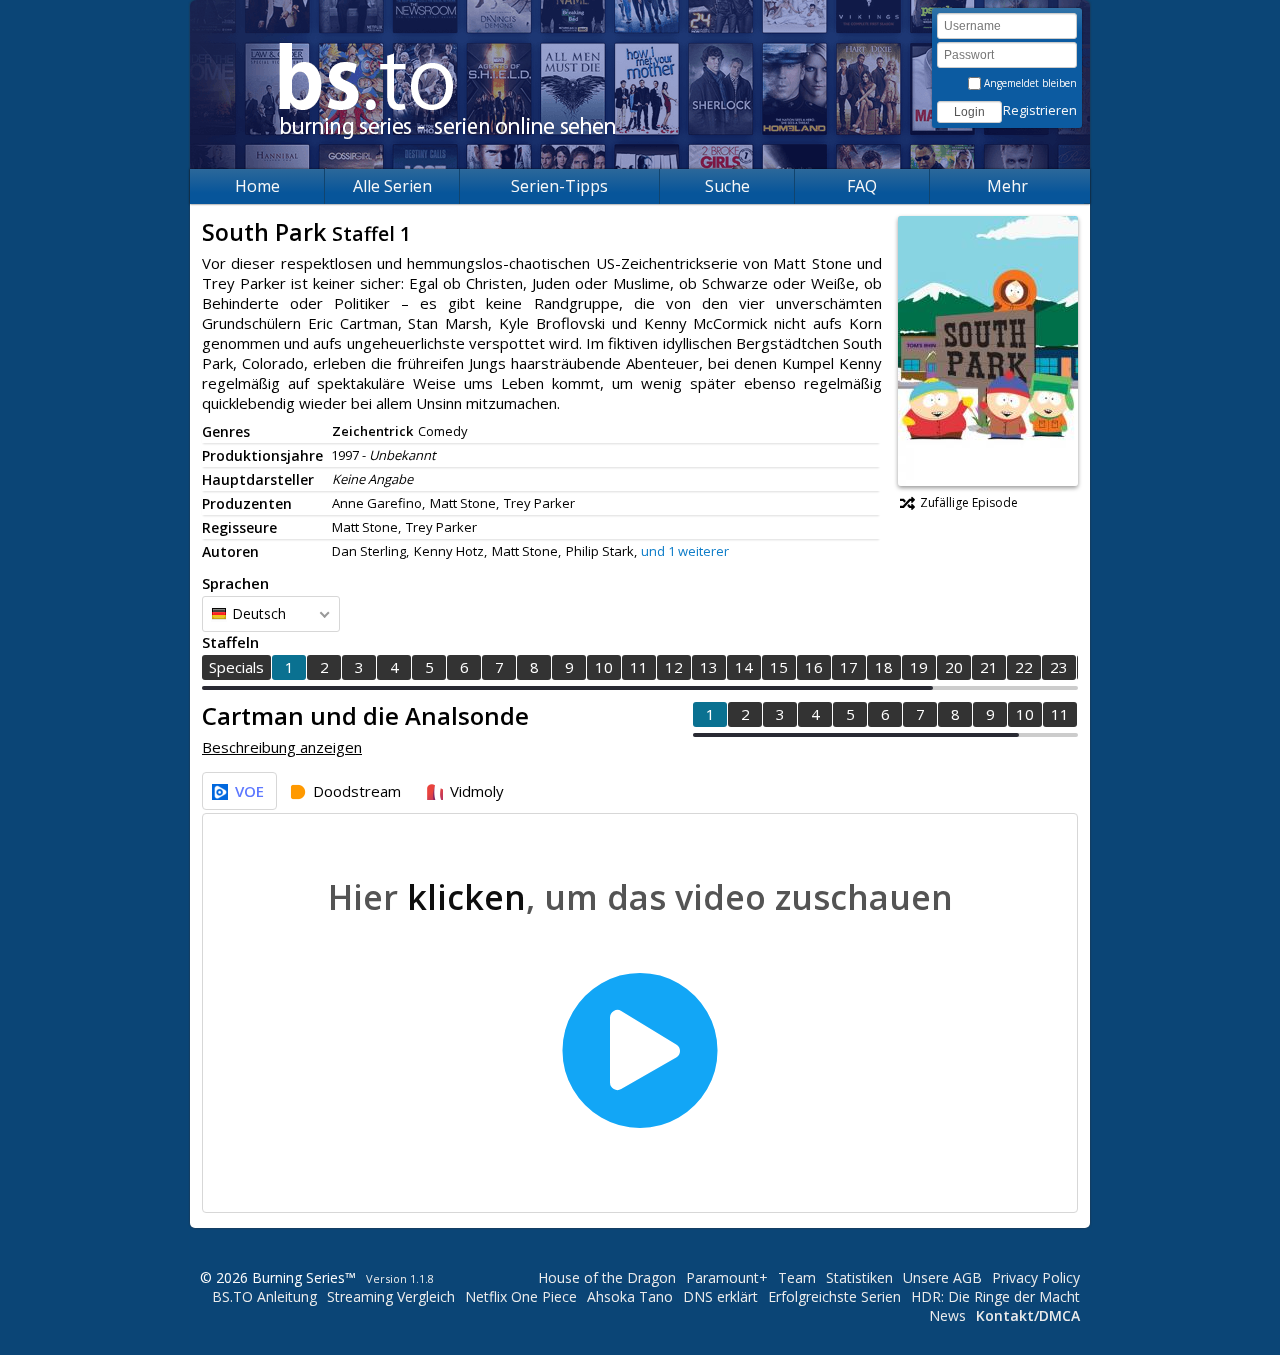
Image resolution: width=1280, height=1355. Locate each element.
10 (604, 667)
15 (779, 667)
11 (639, 667)
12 (674, 667)
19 (919, 667)
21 (989, 667)
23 (1059, 667)
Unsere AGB (942, 1277)
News (947, 1315)
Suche (727, 186)
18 (884, 667)
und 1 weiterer (685, 551)
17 (849, 667)
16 (814, 667)
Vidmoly (477, 791)
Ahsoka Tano (630, 1296)
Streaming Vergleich (391, 1296)
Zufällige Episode (969, 502)
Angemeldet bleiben (1029, 83)
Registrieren (1040, 110)
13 (709, 667)
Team (797, 1277)
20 (954, 667)
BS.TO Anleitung (264, 1296)
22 (1024, 667)
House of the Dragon (607, 1277)
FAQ (862, 186)
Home (257, 186)
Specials (236, 667)
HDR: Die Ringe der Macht (995, 1296)
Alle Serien (392, 186)
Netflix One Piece (521, 1296)
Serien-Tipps (559, 186)
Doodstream (357, 791)
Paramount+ (727, 1277)
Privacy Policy (1036, 1277)
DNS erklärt (720, 1296)
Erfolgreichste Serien (834, 1296)
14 (744, 667)
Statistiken (859, 1277)
